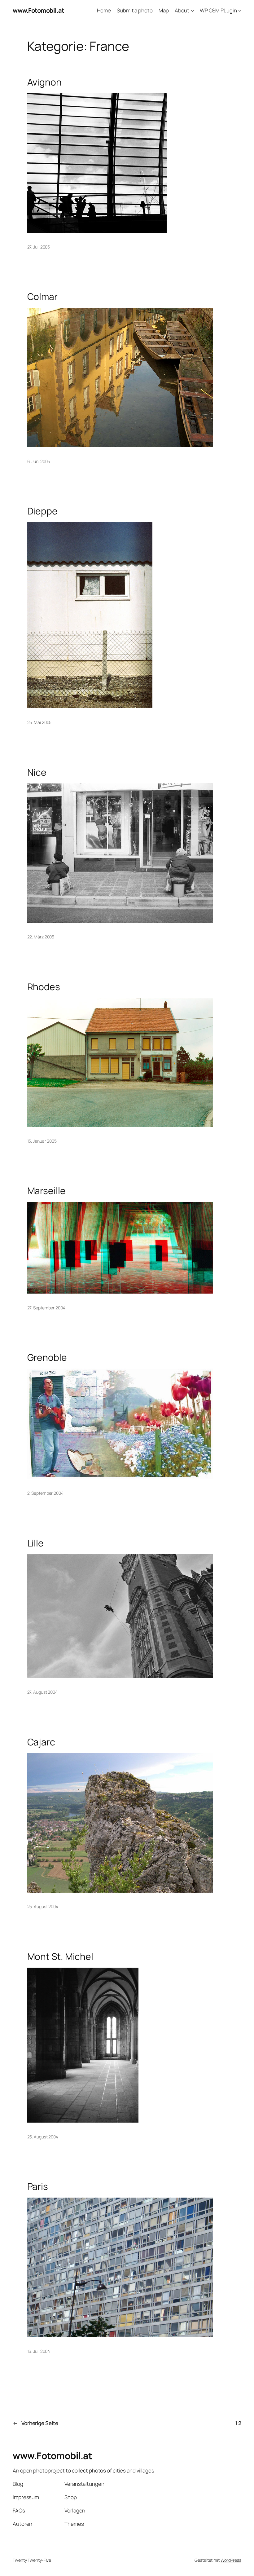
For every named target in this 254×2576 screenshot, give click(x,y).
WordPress (231, 2560)
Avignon (44, 82)
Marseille (46, 1191)
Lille (36, 1543)
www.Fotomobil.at (38, 10)
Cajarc (41, 1742)
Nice (37, 772)
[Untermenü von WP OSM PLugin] (240, 11)
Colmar (42, 297)
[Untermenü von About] (192, 11)
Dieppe (42, 511)
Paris (38, 2186)
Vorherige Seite (35, 2423)
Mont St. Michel (60, 1956)
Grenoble (47, 1357)
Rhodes (44, 987)
